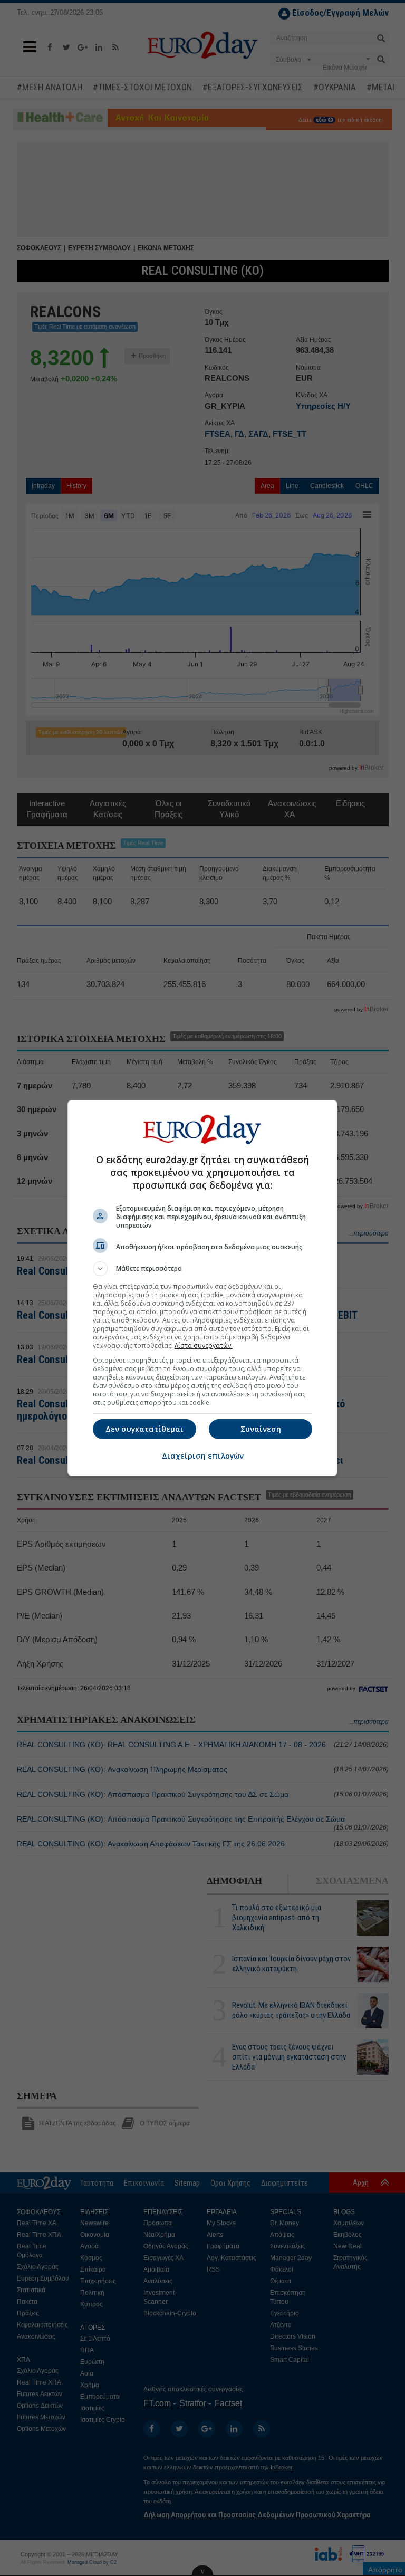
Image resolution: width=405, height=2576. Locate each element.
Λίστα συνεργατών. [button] (204, 1346)
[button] (202, 1269)
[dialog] (202, 1288)
